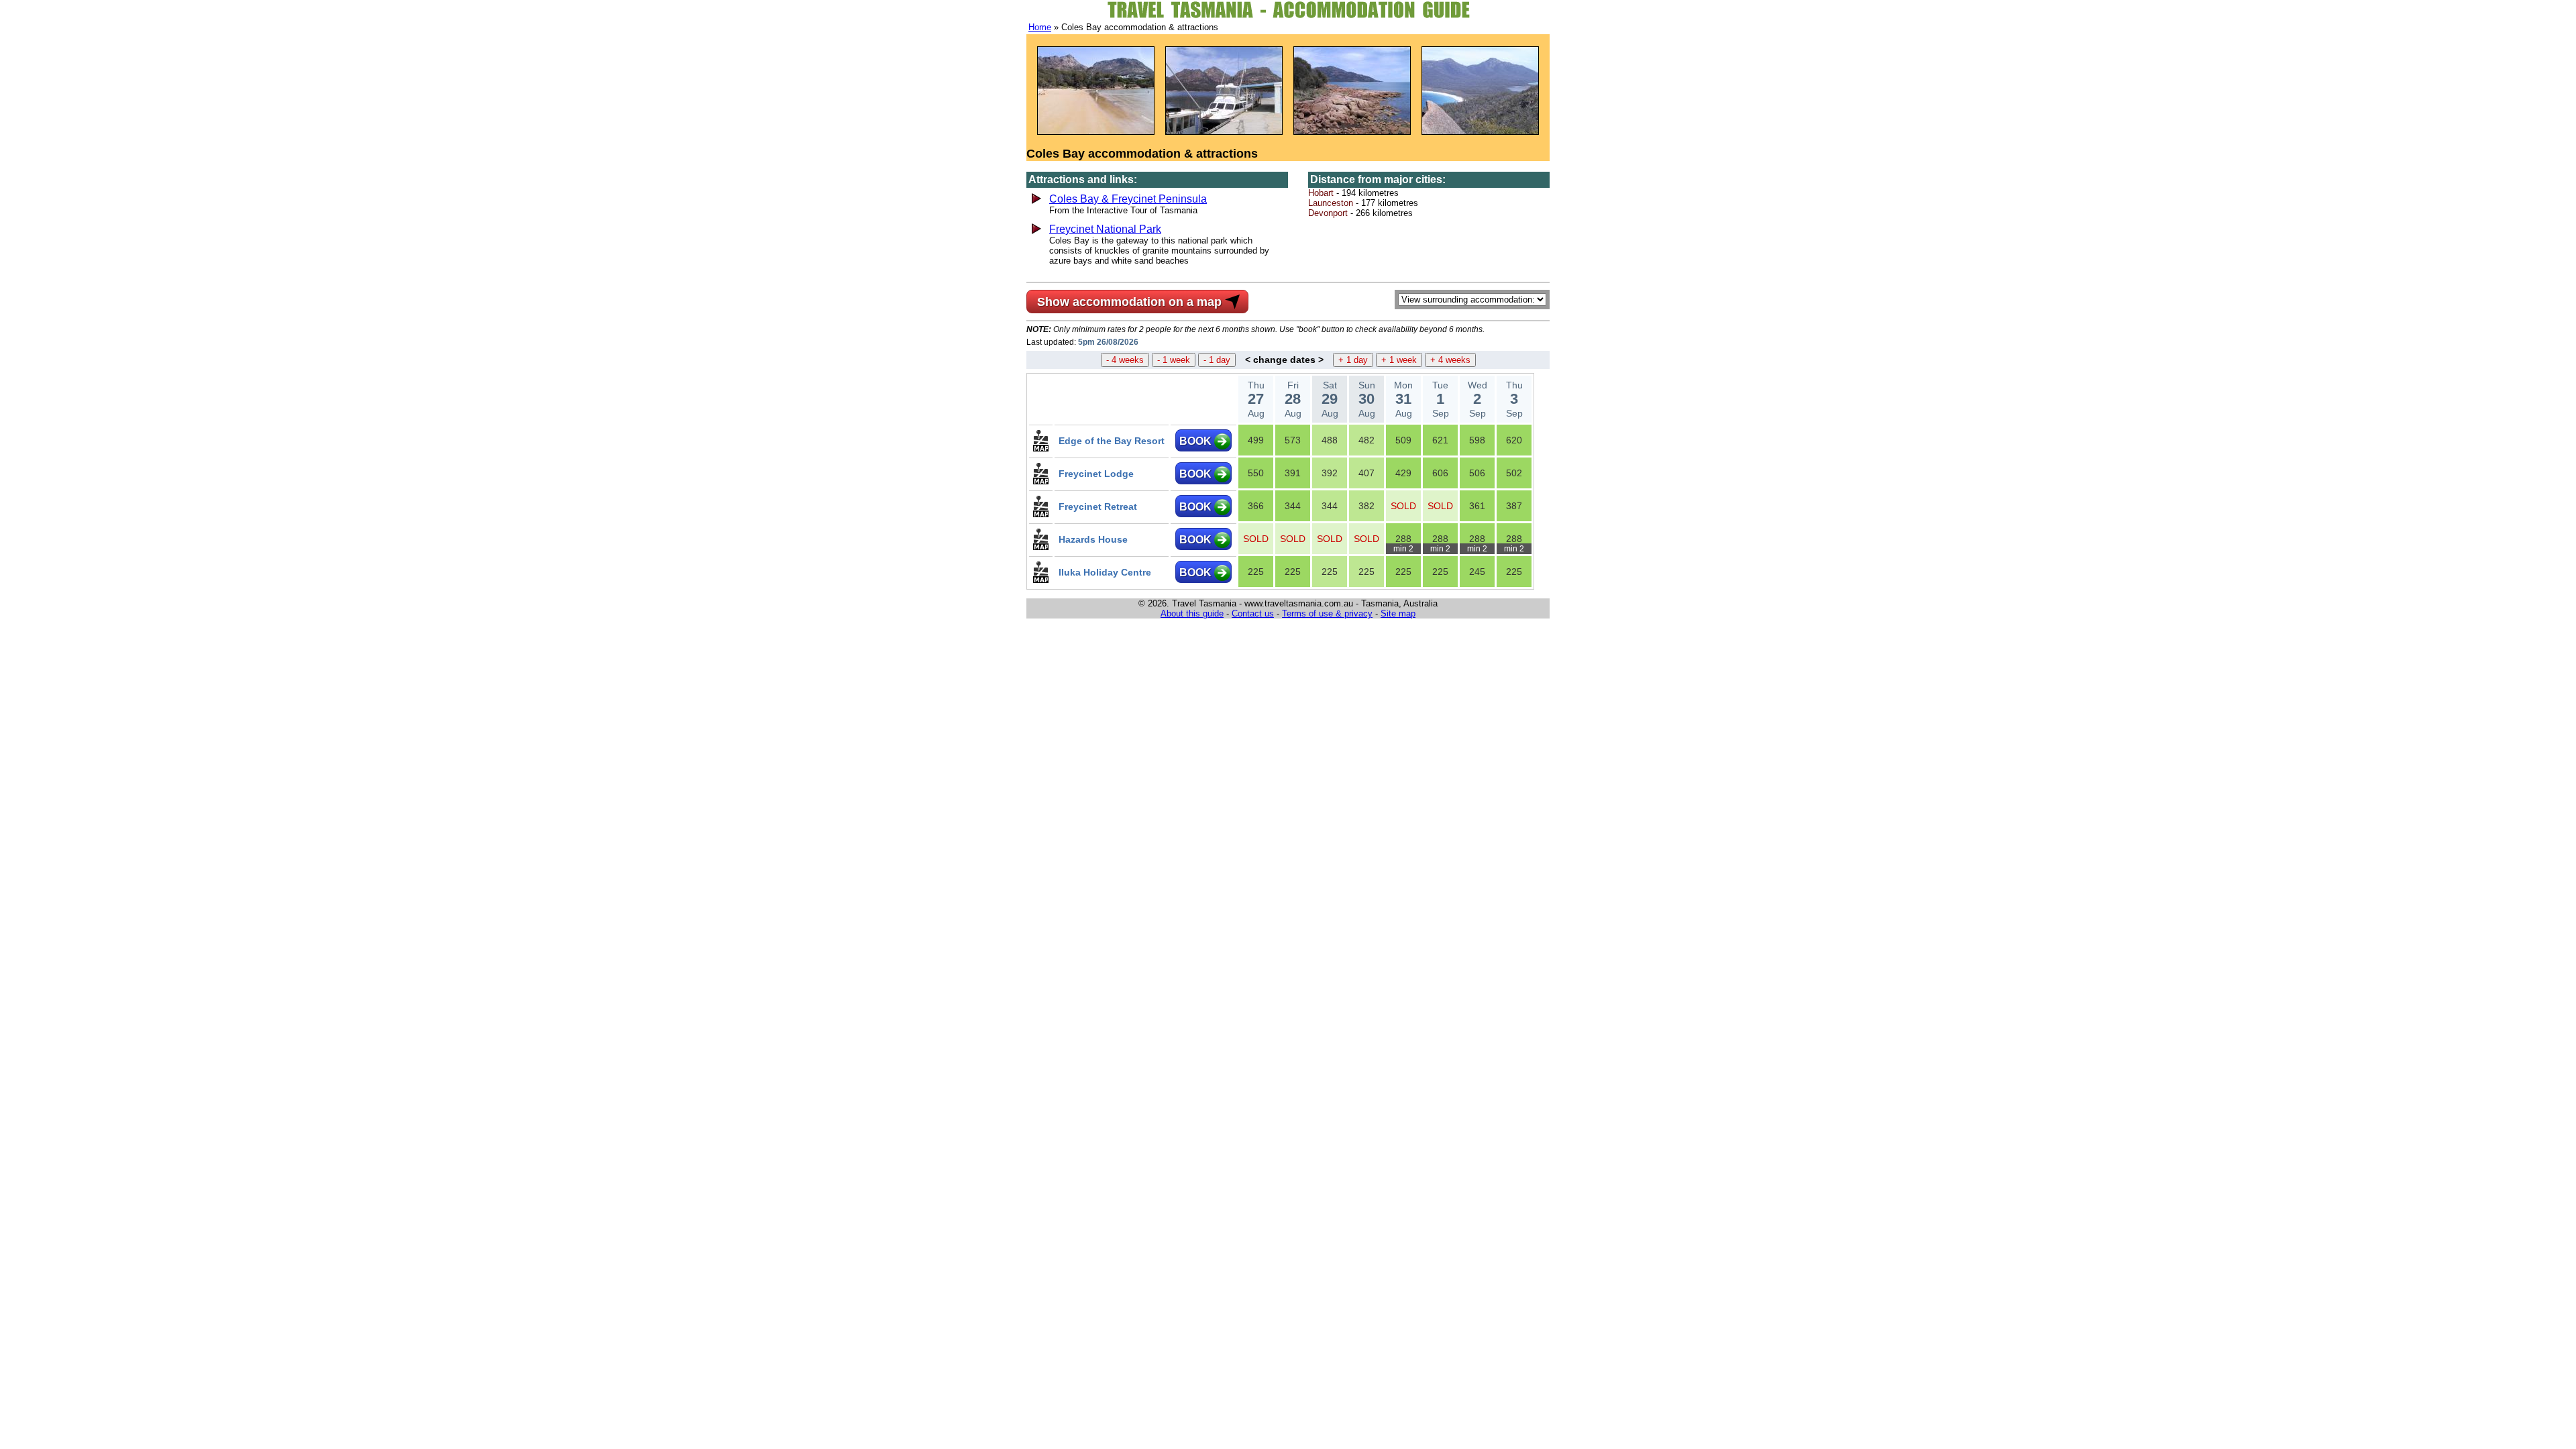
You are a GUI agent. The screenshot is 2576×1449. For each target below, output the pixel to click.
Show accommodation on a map (1129, 302)
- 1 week (1174, 360)
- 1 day (1217, 360)
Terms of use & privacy (1327, 613)
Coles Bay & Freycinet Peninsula (1128, 199)
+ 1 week (1399, 360)
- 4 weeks (1125, 360)
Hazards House (1093, 539)
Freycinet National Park (1105, 229)
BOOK (1195, 441)
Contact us (1253, 613)
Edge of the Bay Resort (1112, 441)
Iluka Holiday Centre (1105, 572)
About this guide (1192, 613)
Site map (1398, 613)
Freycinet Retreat (1098, 506)
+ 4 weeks (1450, 360)
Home (1040, 27)
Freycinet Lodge (1096, 474)
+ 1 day (1353, 360)
